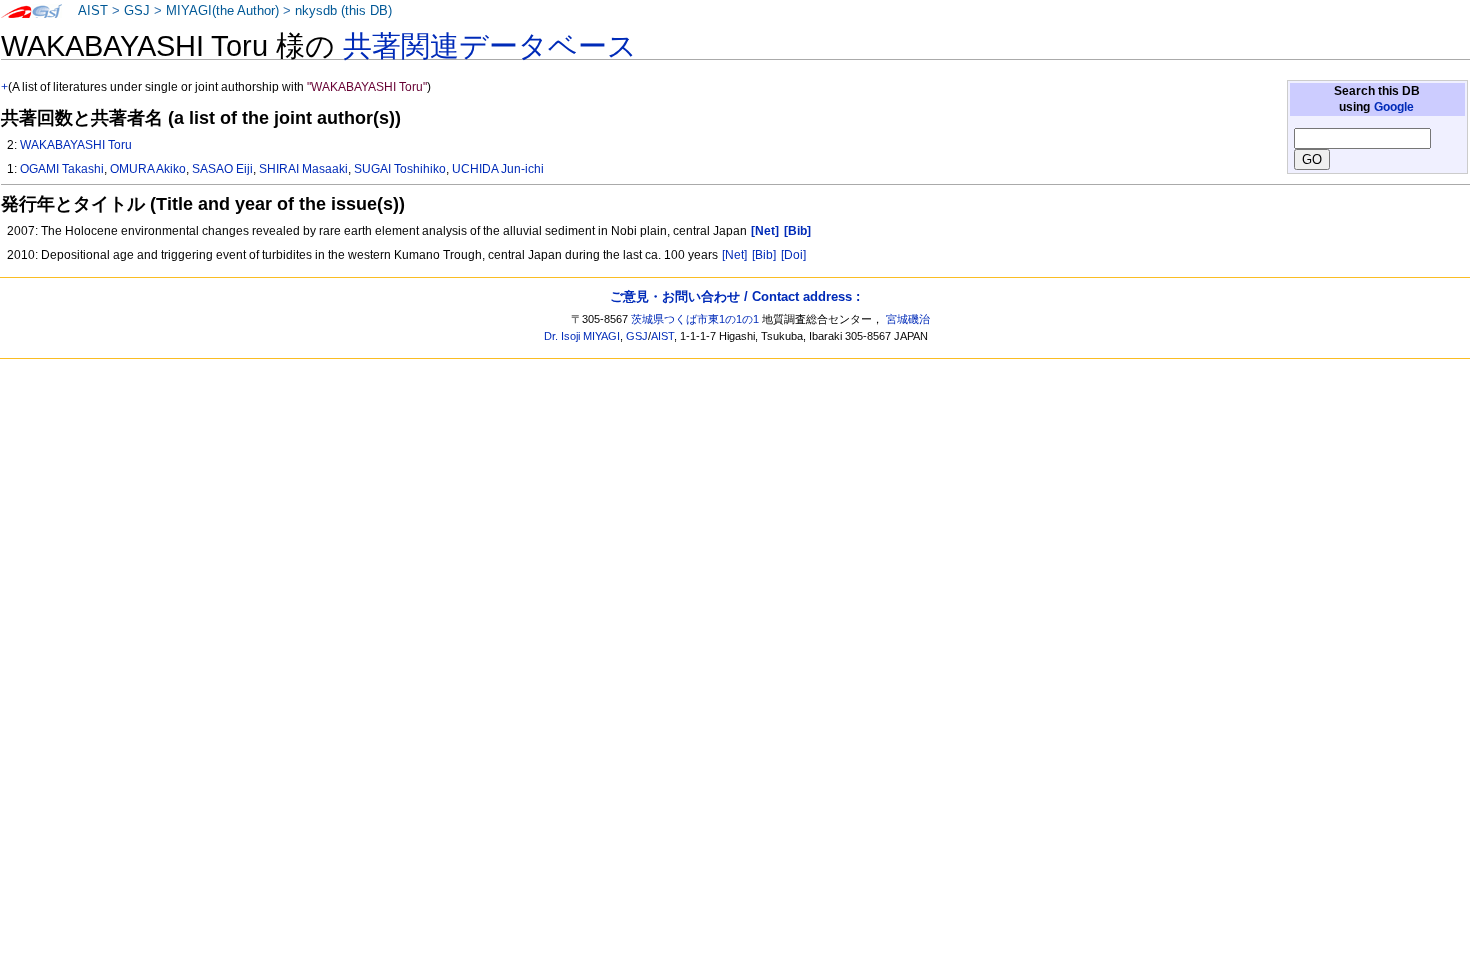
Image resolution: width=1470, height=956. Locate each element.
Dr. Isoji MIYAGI (582, 336)
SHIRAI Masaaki (303, 169)
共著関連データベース (490, 46)
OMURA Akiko (148, 169)
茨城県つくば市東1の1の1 (695, 319)
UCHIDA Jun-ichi (498, 169)
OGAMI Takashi (62, 169)
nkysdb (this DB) (343, 11)
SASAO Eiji (222, 169)
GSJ (137, 11)
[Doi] (793, 255)
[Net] (734, 255)
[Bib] (764, 255)
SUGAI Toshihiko (400, 169)
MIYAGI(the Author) (222, 11)
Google (1394, 107)
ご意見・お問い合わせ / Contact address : (735, 296)
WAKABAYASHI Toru (76, 145)
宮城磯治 (908, 319)
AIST (93, 11)
